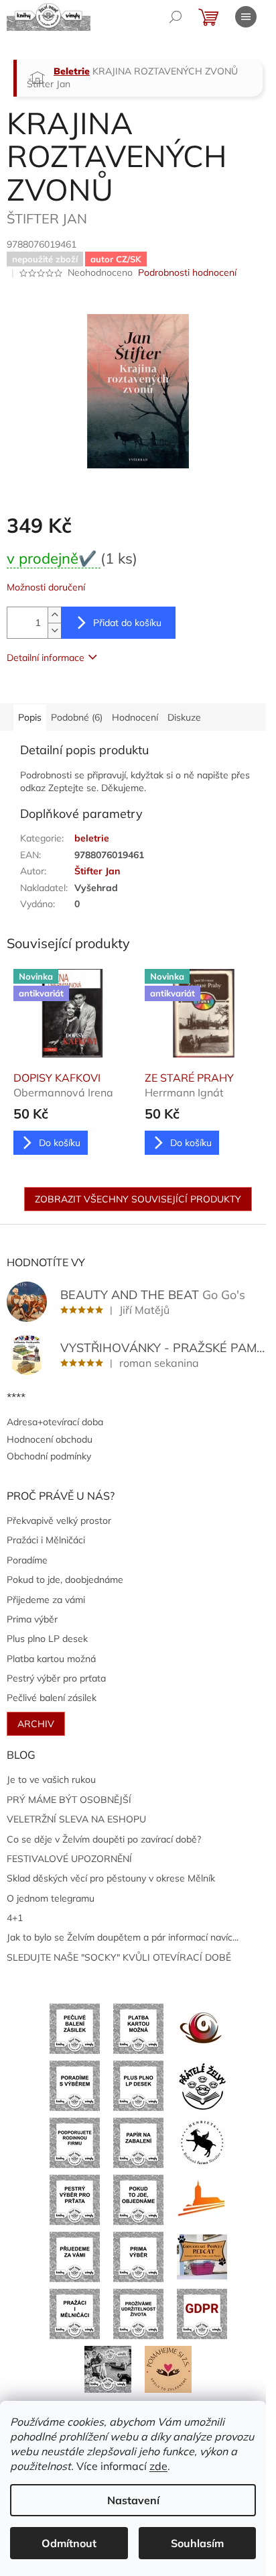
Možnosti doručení (46, 587)
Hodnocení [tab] (135, 717)
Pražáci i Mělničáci (46, 1540)
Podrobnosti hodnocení (187, 272)
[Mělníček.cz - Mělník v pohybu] (202, 2199)
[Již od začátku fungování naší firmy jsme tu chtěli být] (75, 2313)
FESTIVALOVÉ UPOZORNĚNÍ (69, 1859)
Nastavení (133, 2500)
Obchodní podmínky (49, 1456)
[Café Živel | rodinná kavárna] (202, 2028)
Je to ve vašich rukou (51, 1780)
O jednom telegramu (51, 1898)
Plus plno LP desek (47, 1639)
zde (158, 2466)
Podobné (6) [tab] (77, 717)
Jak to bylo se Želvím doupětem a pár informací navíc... (123, 1937)
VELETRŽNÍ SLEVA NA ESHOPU (76, 1819)
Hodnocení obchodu (50, 1439)
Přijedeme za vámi (46, 1600)
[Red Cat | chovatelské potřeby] (202, 2256)
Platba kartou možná (51, 1659)
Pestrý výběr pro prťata (56, 1678)
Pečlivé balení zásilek (52, 1698)
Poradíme (27, 1560)
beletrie (92, 838)
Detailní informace (46, 658)
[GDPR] (202, 2313)
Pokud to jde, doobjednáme (65, 1580)
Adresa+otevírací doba (55, 1422)
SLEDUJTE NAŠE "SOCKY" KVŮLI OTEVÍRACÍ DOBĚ (119, 1957)
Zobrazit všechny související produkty (138, 1199)
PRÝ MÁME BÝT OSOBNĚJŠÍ (69, 1800)
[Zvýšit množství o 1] (54, 615)
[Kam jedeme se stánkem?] (108, 2369)
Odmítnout (69, 2543)
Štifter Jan (97, 871)
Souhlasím (197, 2543)
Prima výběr (32, 1619)
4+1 (15, 1918)
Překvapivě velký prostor (59, 1521)
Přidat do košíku (127, 623)
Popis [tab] (30, 717)
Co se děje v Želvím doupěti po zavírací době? (104, 1839)
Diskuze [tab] (184, 717)
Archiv (36, 1724)
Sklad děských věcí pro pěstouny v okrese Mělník (111, 1878)
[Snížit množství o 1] (54, 630)
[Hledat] (176, 17)
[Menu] (246, 17)
